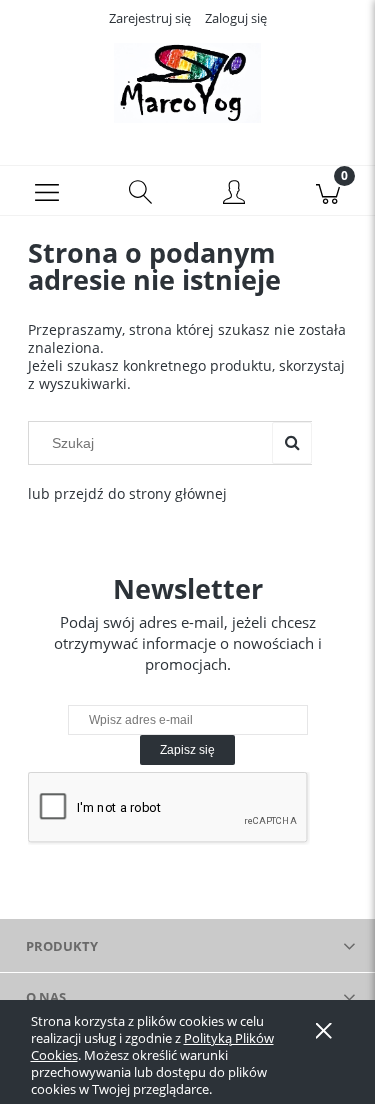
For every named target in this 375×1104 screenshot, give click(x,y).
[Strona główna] (187, 83)
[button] (47, 191)
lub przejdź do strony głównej (127, 493)
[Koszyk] (328, 191)
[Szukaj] (292, 443)
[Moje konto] (235, 194)
